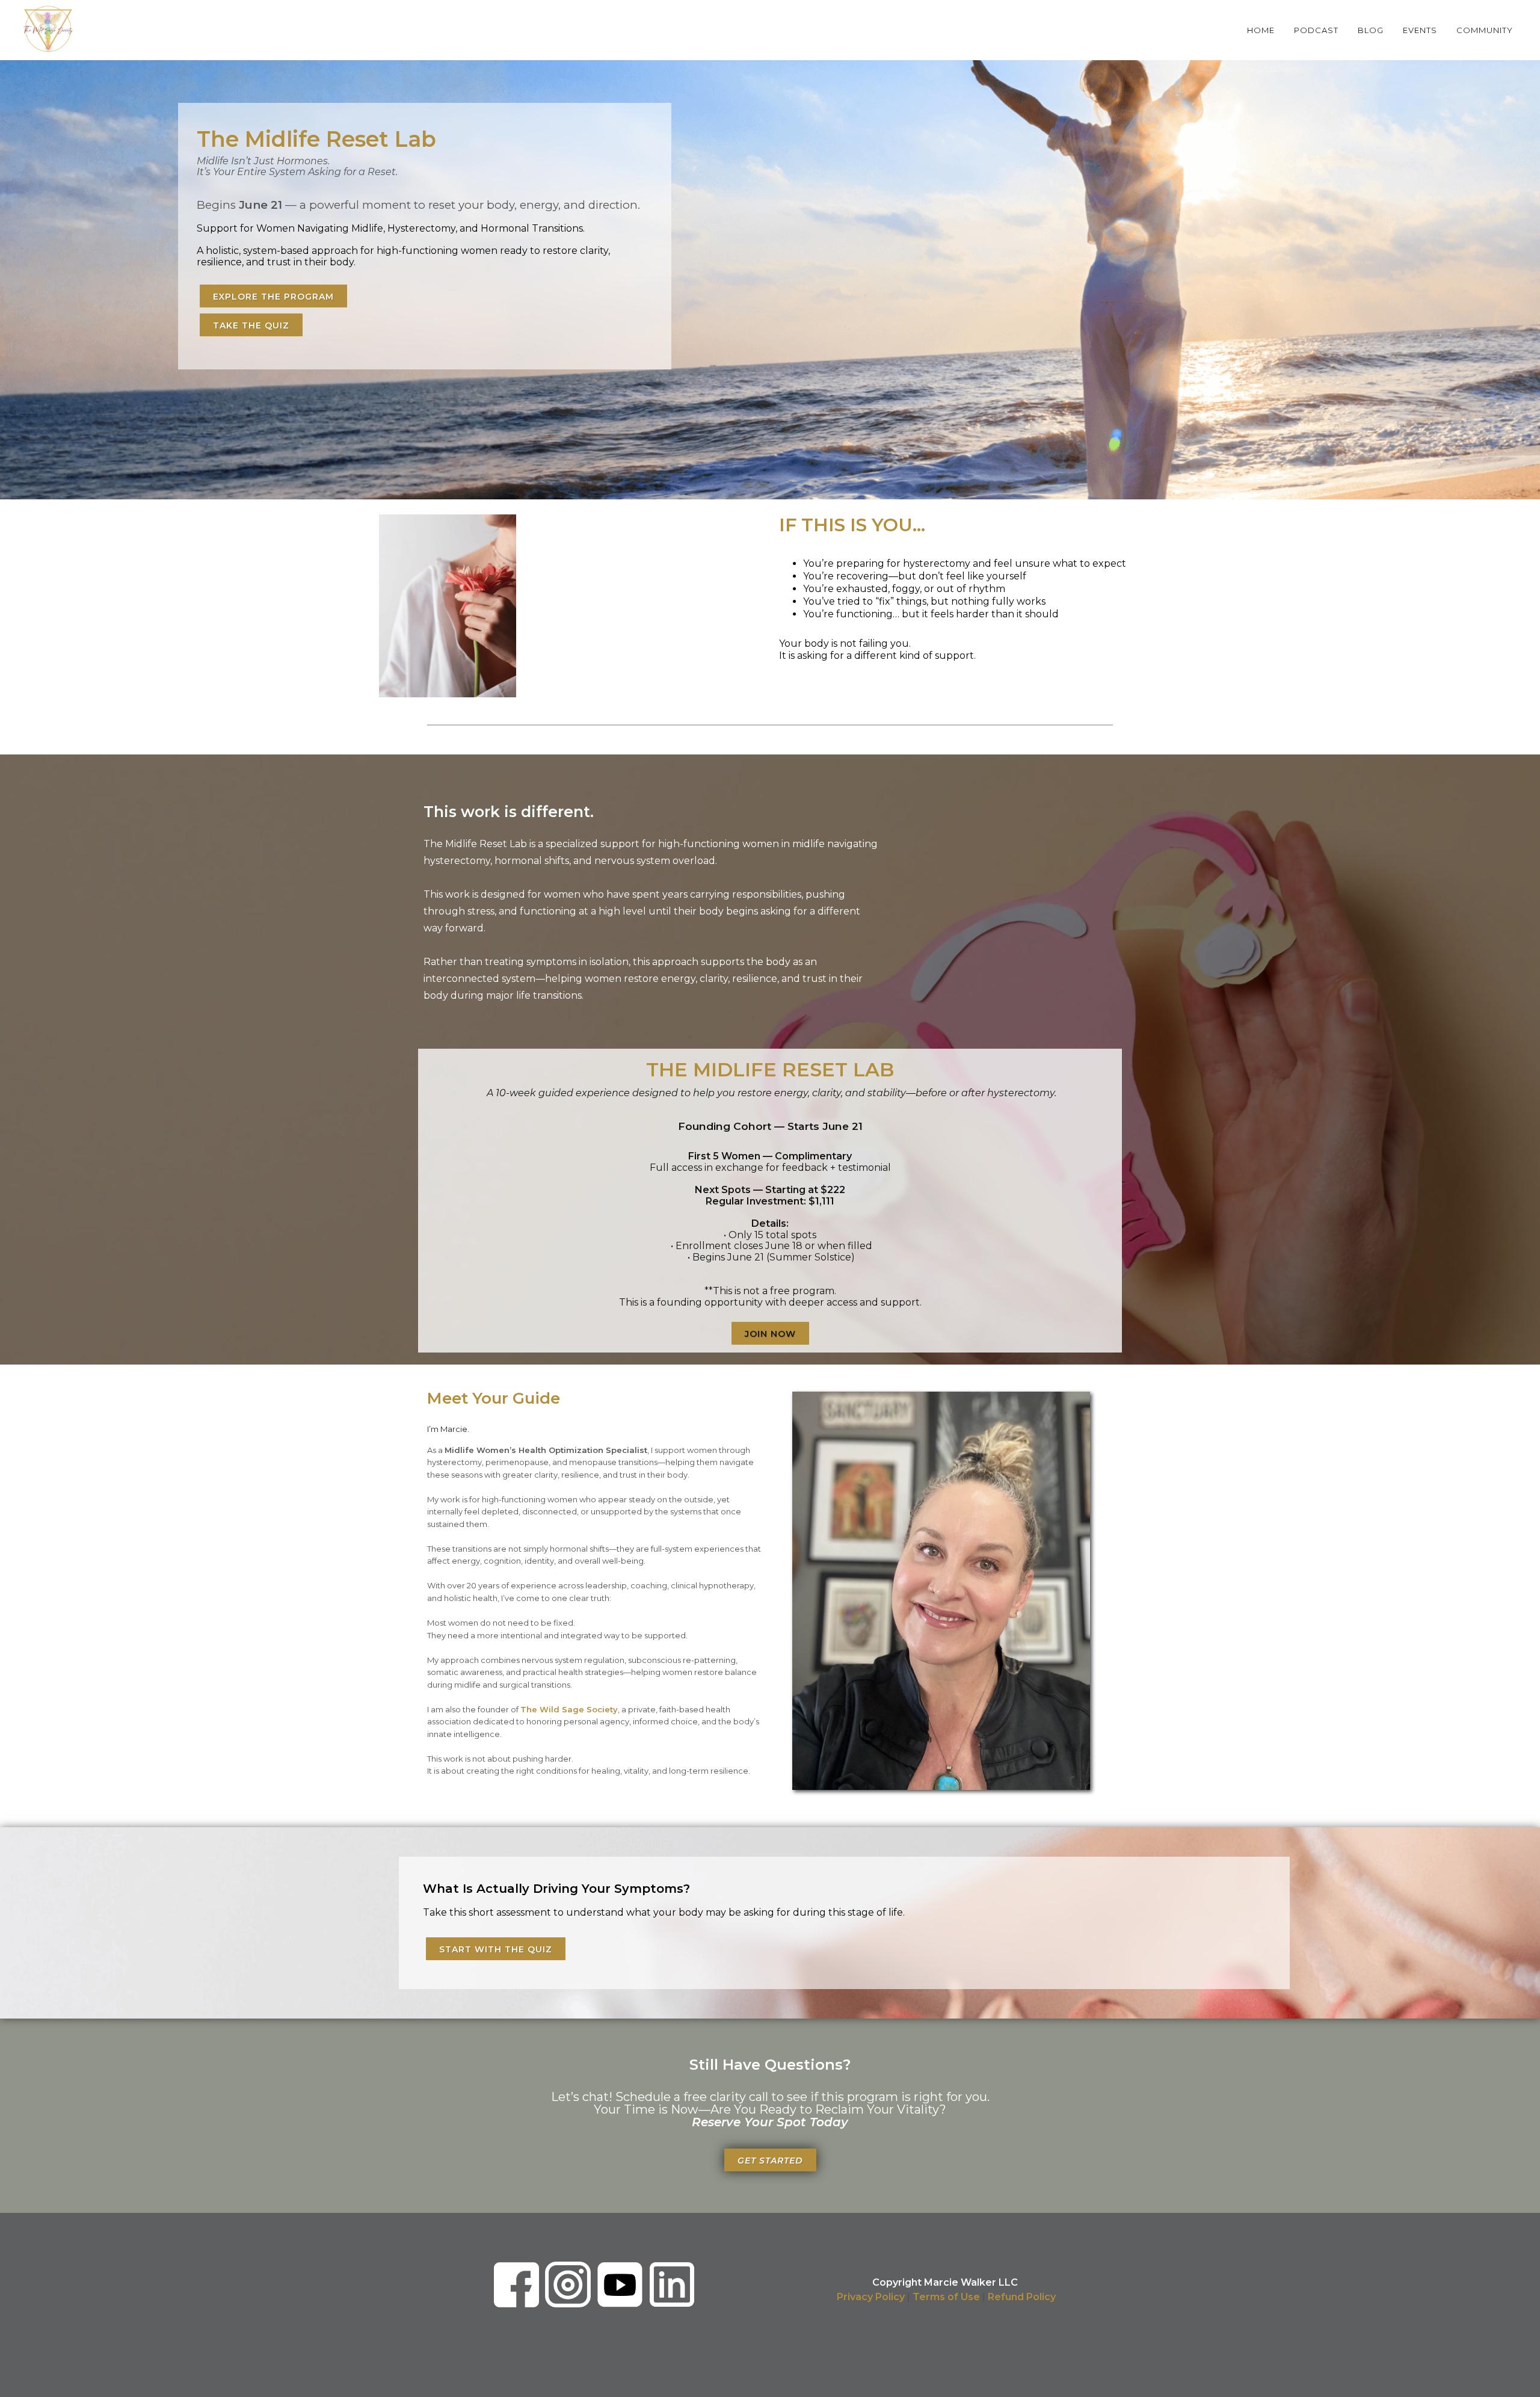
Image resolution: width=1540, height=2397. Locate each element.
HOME (1261, 30)
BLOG (1371, 30)
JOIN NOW (770, 1334)
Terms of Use (946, 2297)
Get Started (770, 2161)
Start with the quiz (496, 1949)
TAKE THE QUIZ (251, 325)
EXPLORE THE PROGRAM (273, 297)
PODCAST (1316, 30)
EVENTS (1420, 30)
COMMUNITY (1485, 30)
